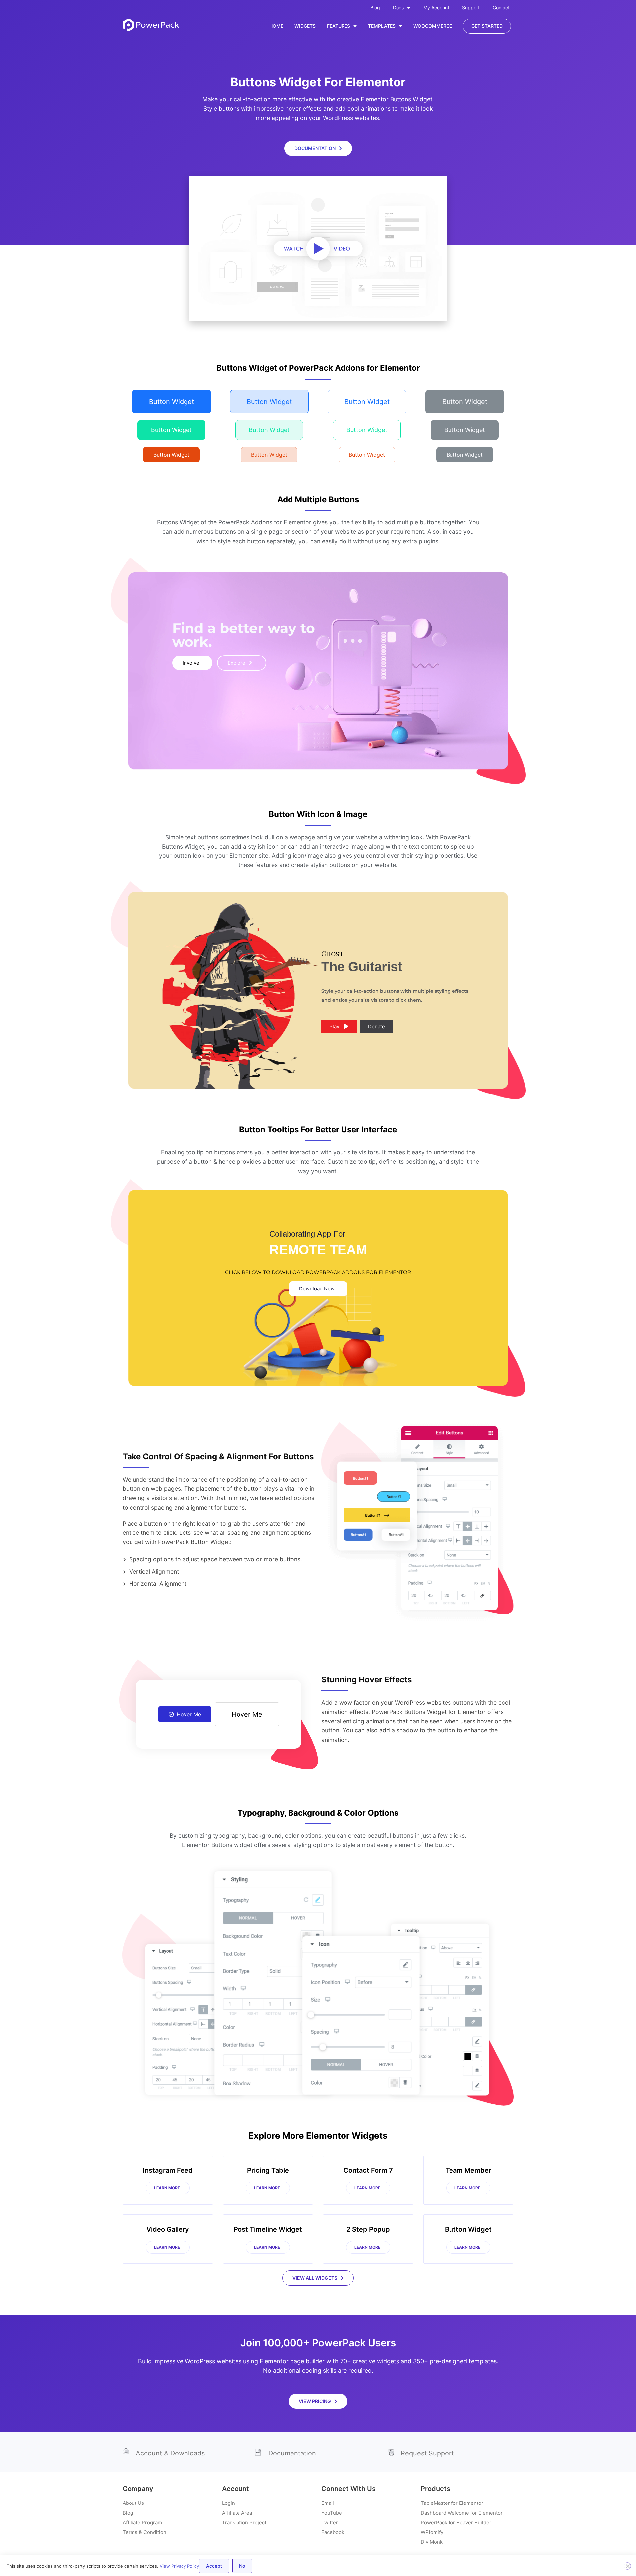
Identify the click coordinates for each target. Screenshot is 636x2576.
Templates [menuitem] (382, 26)
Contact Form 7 (368, 2170)
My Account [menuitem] (436, 7)
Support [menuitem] (471, 7)
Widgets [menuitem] (305, 26)
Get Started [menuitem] (487, 26)
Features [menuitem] (339, 26)
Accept (214, 2566)
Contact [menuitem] (501, 7)
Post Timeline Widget (268, 2229)
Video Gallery (168, 2229)
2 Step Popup (368, 2229)
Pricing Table (268, 2170)
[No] (627, 2566)
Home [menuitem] (276, 26)
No (242, 2566)
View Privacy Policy (179, 2566)
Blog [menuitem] (375, 7)
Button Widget (468, 2229)
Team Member (468, 2170)
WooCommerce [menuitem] (433, 26)
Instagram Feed (168, 2170)
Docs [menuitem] (398, 7)
